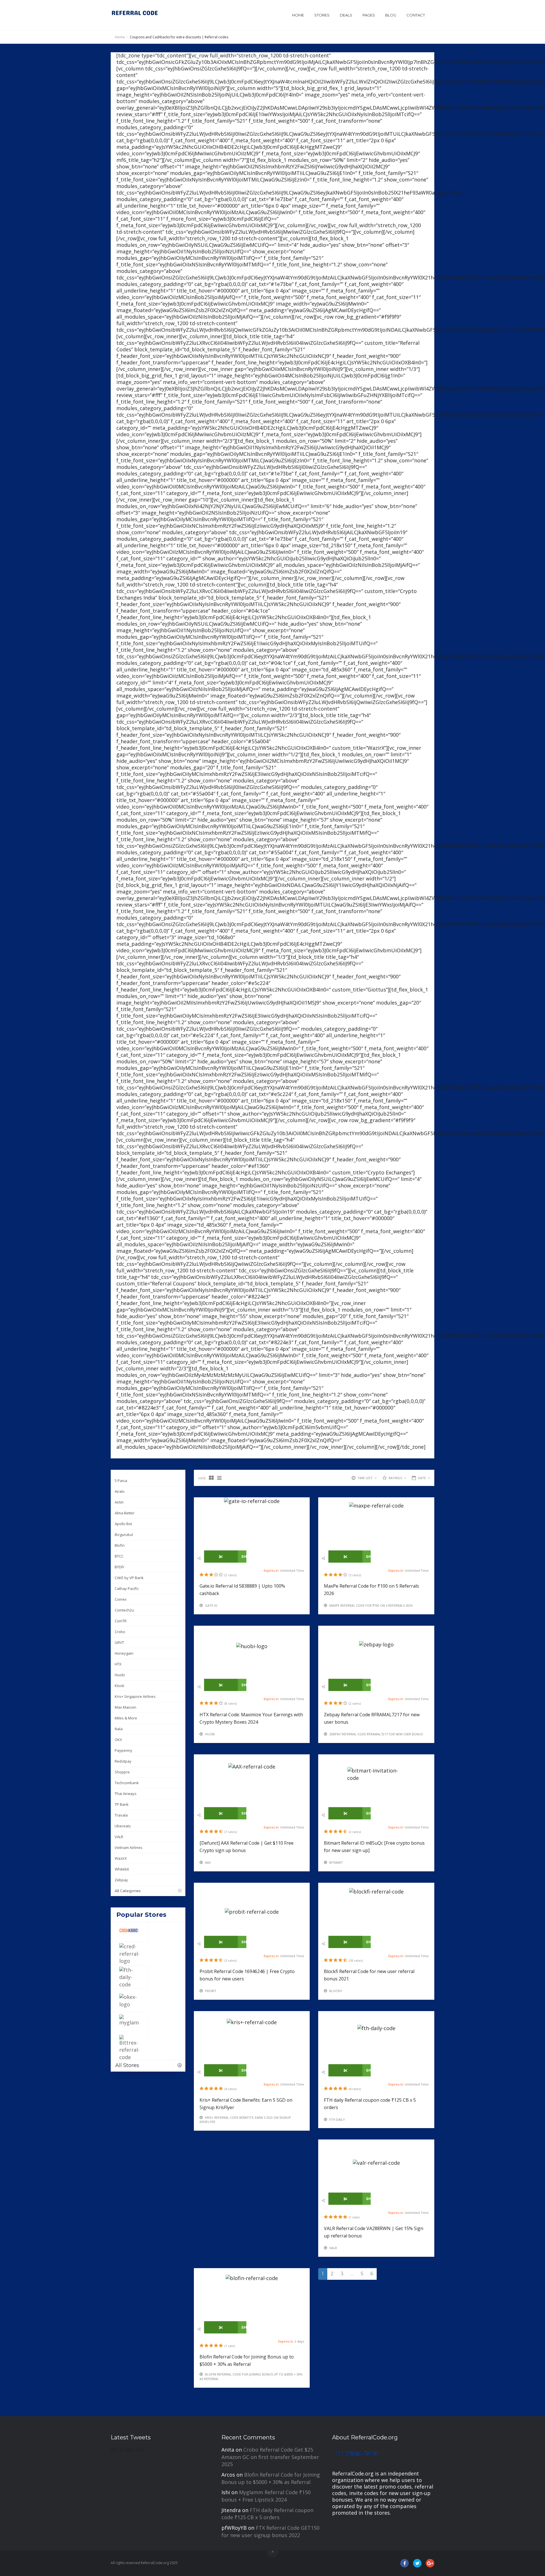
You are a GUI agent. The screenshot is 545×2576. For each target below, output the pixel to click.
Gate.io (211, 1605)
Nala (119, 1729)
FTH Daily (337, 2119)
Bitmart (336, 1862)
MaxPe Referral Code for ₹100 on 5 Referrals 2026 (371, 1605)
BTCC (119, 1556)
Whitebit (122, 1869)
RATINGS (395, 1478)
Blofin (120, 1545)
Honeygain (124, 1653)
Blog (391, 15)
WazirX (121, 1858)
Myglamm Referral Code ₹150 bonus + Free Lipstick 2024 (266, 2496)
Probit (211, 1991)
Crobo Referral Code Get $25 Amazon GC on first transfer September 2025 (270, 2457)
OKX (118, 1740)
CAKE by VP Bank (129, 1578)
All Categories (128, 1891)
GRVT (119, 1642)
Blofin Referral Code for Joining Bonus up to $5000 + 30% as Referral (271, 2478)
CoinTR (121, 1621)
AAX (208, 1862)
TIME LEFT (365, 1478)
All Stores (127, 2065)
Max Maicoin (125, 1707)
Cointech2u (124, 1610)
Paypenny (123, 1750)
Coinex (121, 1599)
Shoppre (122, 1772)
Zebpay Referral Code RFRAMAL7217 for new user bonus (376, 1734)
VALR (119, 1837)
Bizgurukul (124, 1535)
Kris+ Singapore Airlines (135, 1696)
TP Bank (122, 1804)
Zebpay (121, 1880)
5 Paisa (121, 1481)
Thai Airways (126, 1794)
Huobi (120, 1675)
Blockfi (336, 1991)
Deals (346, 15)
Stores (322, 15)
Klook (120, 1686)
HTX (118, 1664)
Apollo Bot (123, 1524)
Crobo (120, 1632)
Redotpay (123, 1761)
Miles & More (126, 1718)
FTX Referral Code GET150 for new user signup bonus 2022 (270, 2531)
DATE (422, 1478)
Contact (416, 15)
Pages (369, 15)
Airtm (119, 1502)
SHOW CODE (243, 1556)
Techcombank (127, 1783)
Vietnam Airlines (129, 1848)
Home (298, 15)
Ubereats (123, 1826)
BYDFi (119, 1567)
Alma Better (125, 1513)
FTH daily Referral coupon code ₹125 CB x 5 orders (267, 2514)
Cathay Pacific (127, 1588)
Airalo (120, 1491)
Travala (121, 1815)
